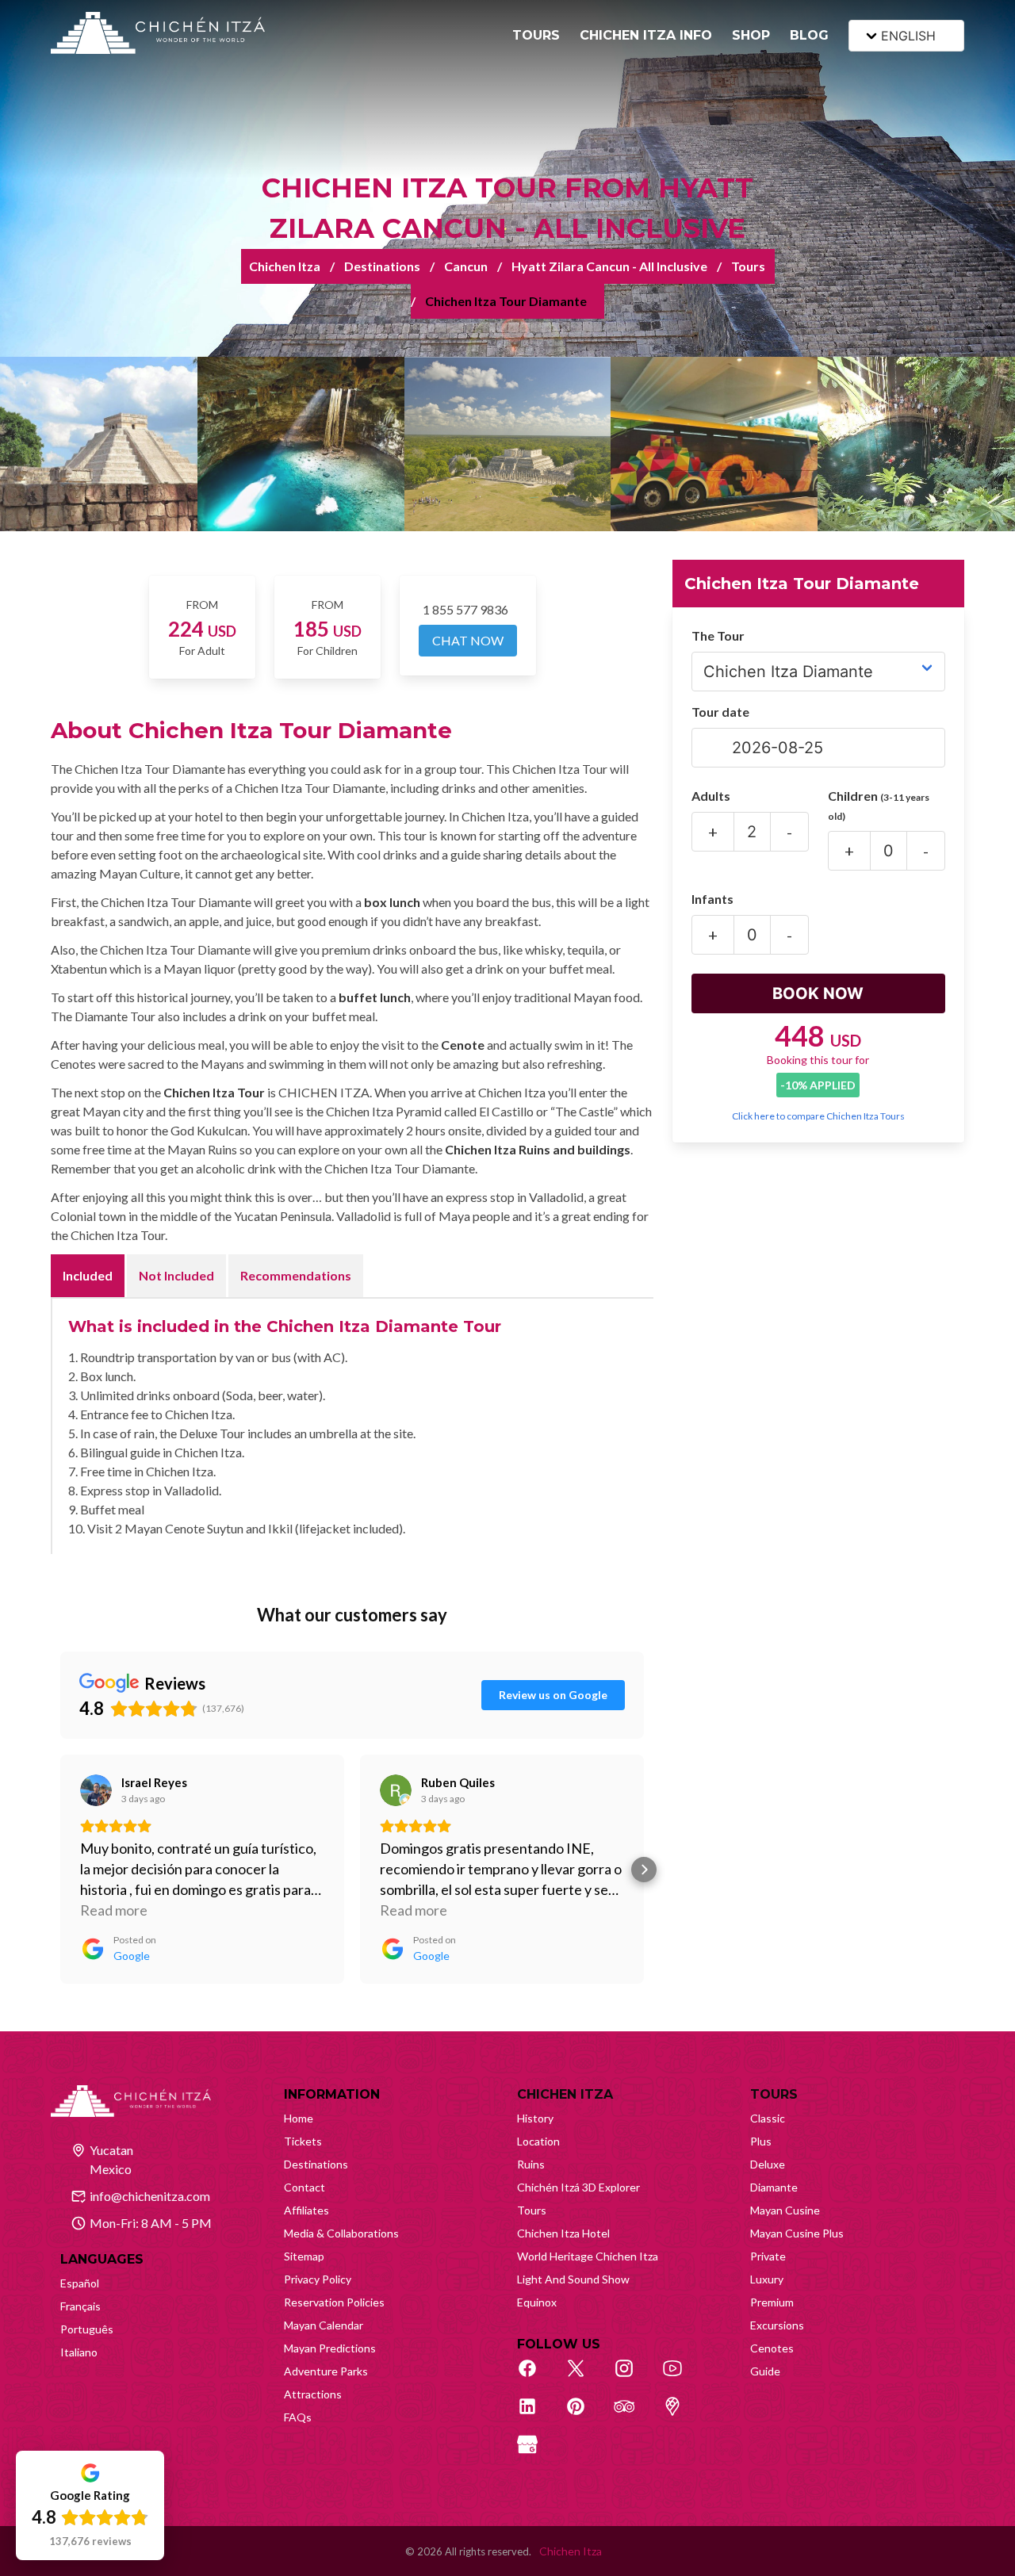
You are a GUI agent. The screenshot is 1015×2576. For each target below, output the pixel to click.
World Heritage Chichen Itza (588, 2256)
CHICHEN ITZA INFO (646, 35)
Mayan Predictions (330, 2348)
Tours (748, 266)
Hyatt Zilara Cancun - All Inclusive (609, 266)
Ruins (531, 2164)
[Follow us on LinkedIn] (536, 2415)
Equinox (537, 2302)
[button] (60, 1870)
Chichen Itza (285, 266)
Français (80, 2306)
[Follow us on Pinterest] (584, 2415)
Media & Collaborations (341, 2233)
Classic (768, 2118)
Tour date (720, 712)
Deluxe (768, 2164)
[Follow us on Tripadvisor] (633, 2415)
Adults (711, 796)
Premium (772, 2302)
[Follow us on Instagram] (633, 2377)
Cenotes (772, 2348)
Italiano (79, 2352)
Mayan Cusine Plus (797, 2233)
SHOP (751, 35)
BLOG (809, 35)
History (535, 2118)
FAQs (298, 2417)
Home (299, 2118)
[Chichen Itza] (158, 33)
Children (879, 805)
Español (80, 2283)
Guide (765, 2371)
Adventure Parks (326, 2371)
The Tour (718, 635)
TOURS (536, 35)
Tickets (303, 2141)
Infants (712, 899)
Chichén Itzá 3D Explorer (578, 2187)
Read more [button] (114, 1910)
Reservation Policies (334, 2302)
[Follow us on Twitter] (584, 2377)
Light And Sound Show (573, 2279)
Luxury (767, 2279)
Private (768, 2256)
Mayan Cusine (785, 2210)
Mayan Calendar (324, 2325)
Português (87, 2329)
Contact (304, 2187)
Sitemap (304, 2256)
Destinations (382, 266)
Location (538, 2141)
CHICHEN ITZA (565, 2094)
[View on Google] (96, 1790)
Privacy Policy (318, 2279)
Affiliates (306, 2210)
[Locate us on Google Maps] (681, 2415)
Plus (761, 2141)
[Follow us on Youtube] (681, 2377)
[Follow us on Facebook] (536, 2377)
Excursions (777, 2325)
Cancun (466, 266)
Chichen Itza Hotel (563, 2233)
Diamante (774, 2187)
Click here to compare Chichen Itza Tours (818, 1116)
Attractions (313, 2394)
